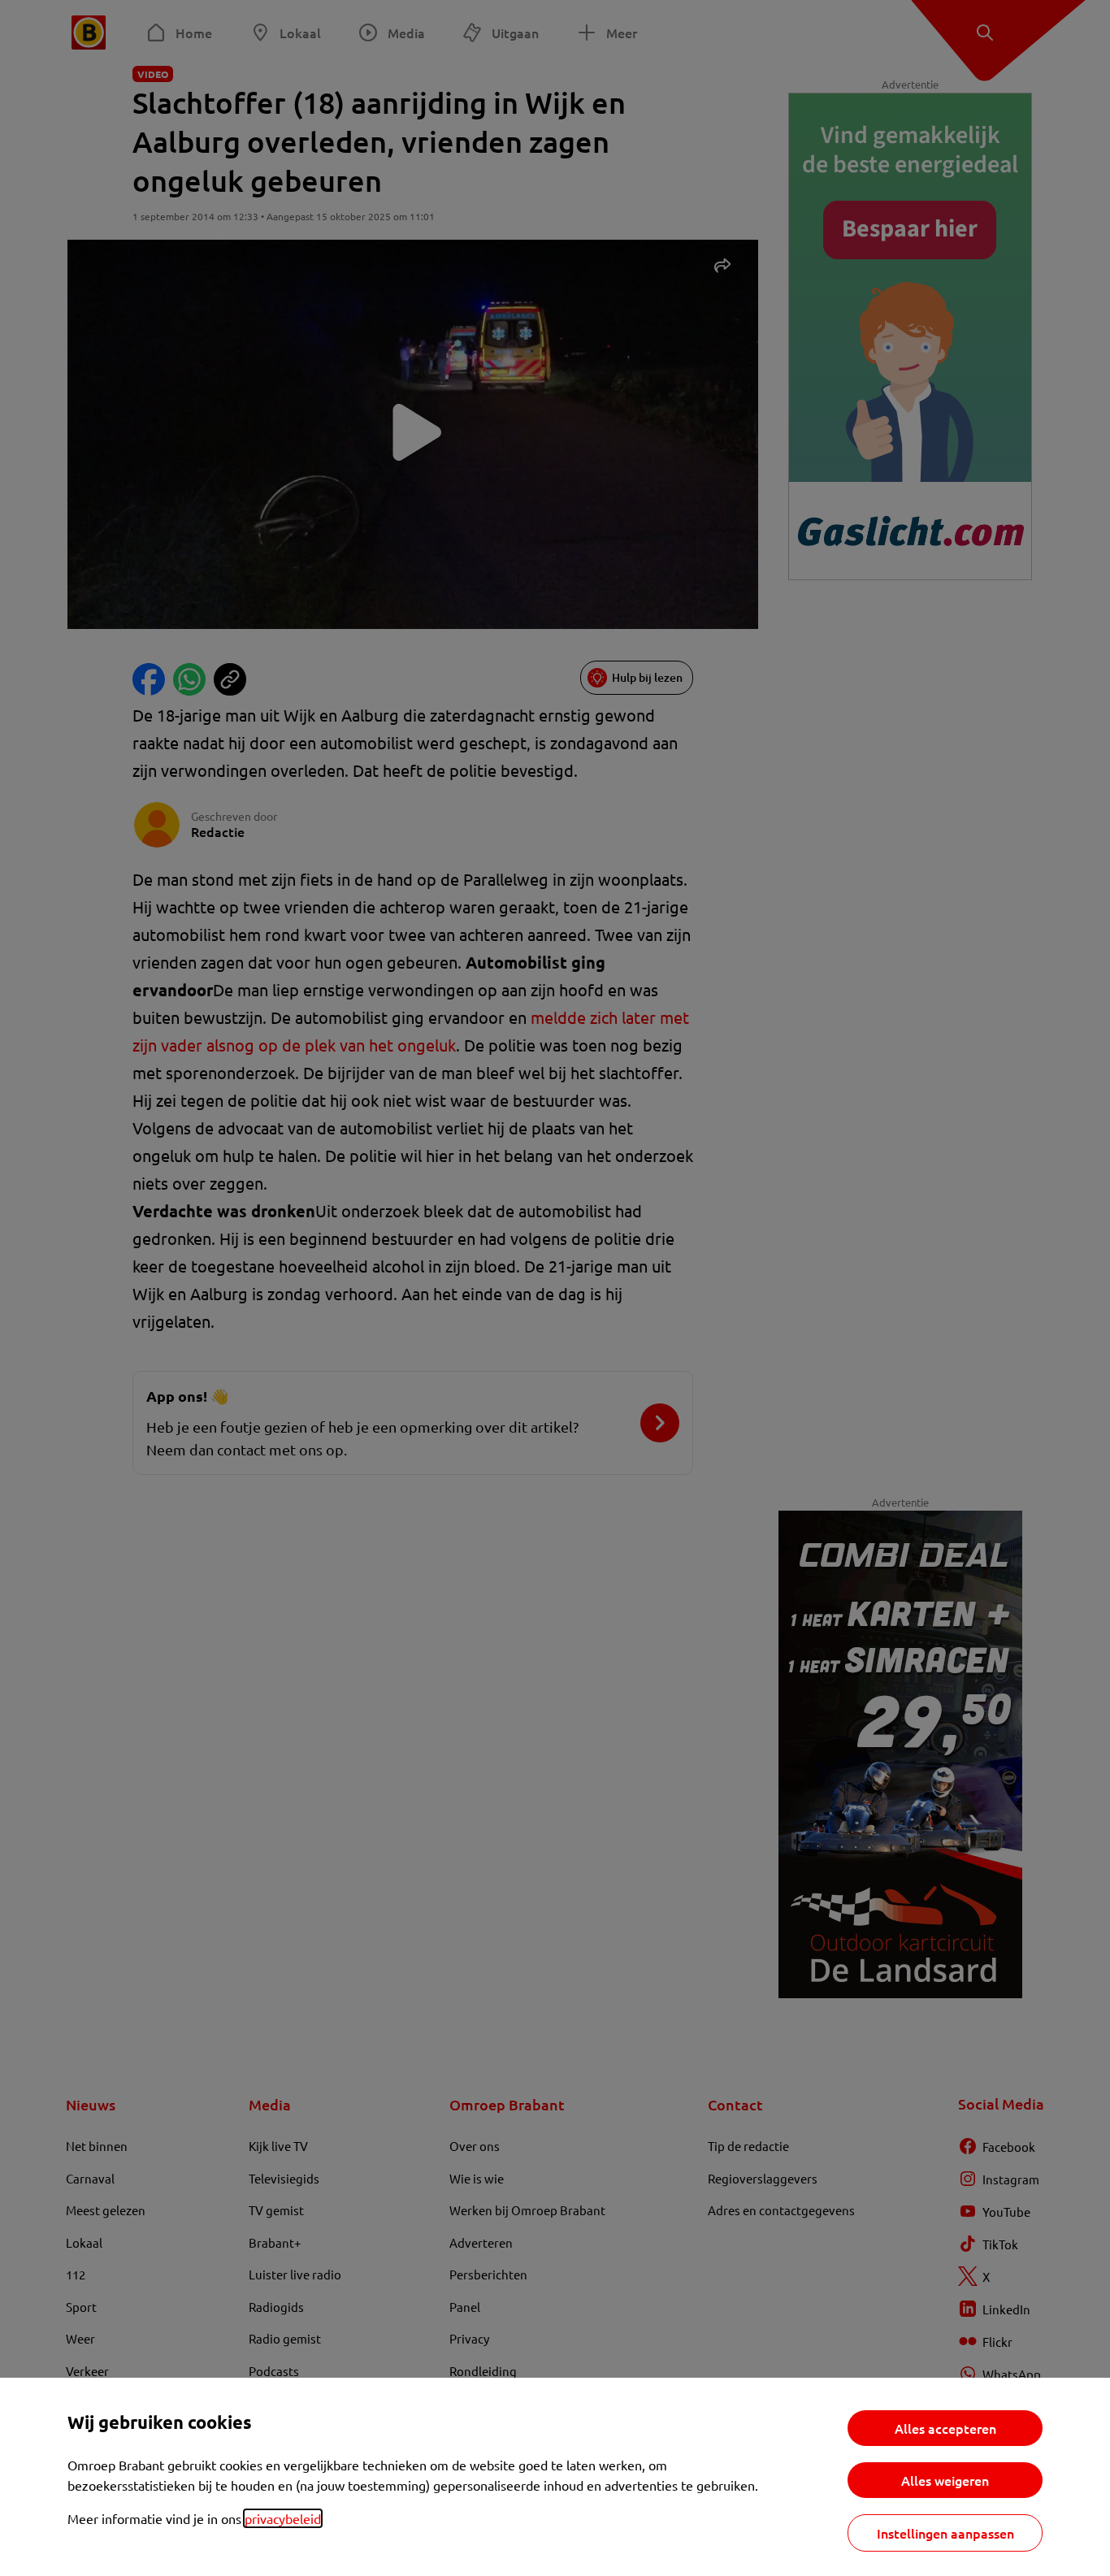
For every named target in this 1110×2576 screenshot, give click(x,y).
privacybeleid (283, 2518)
